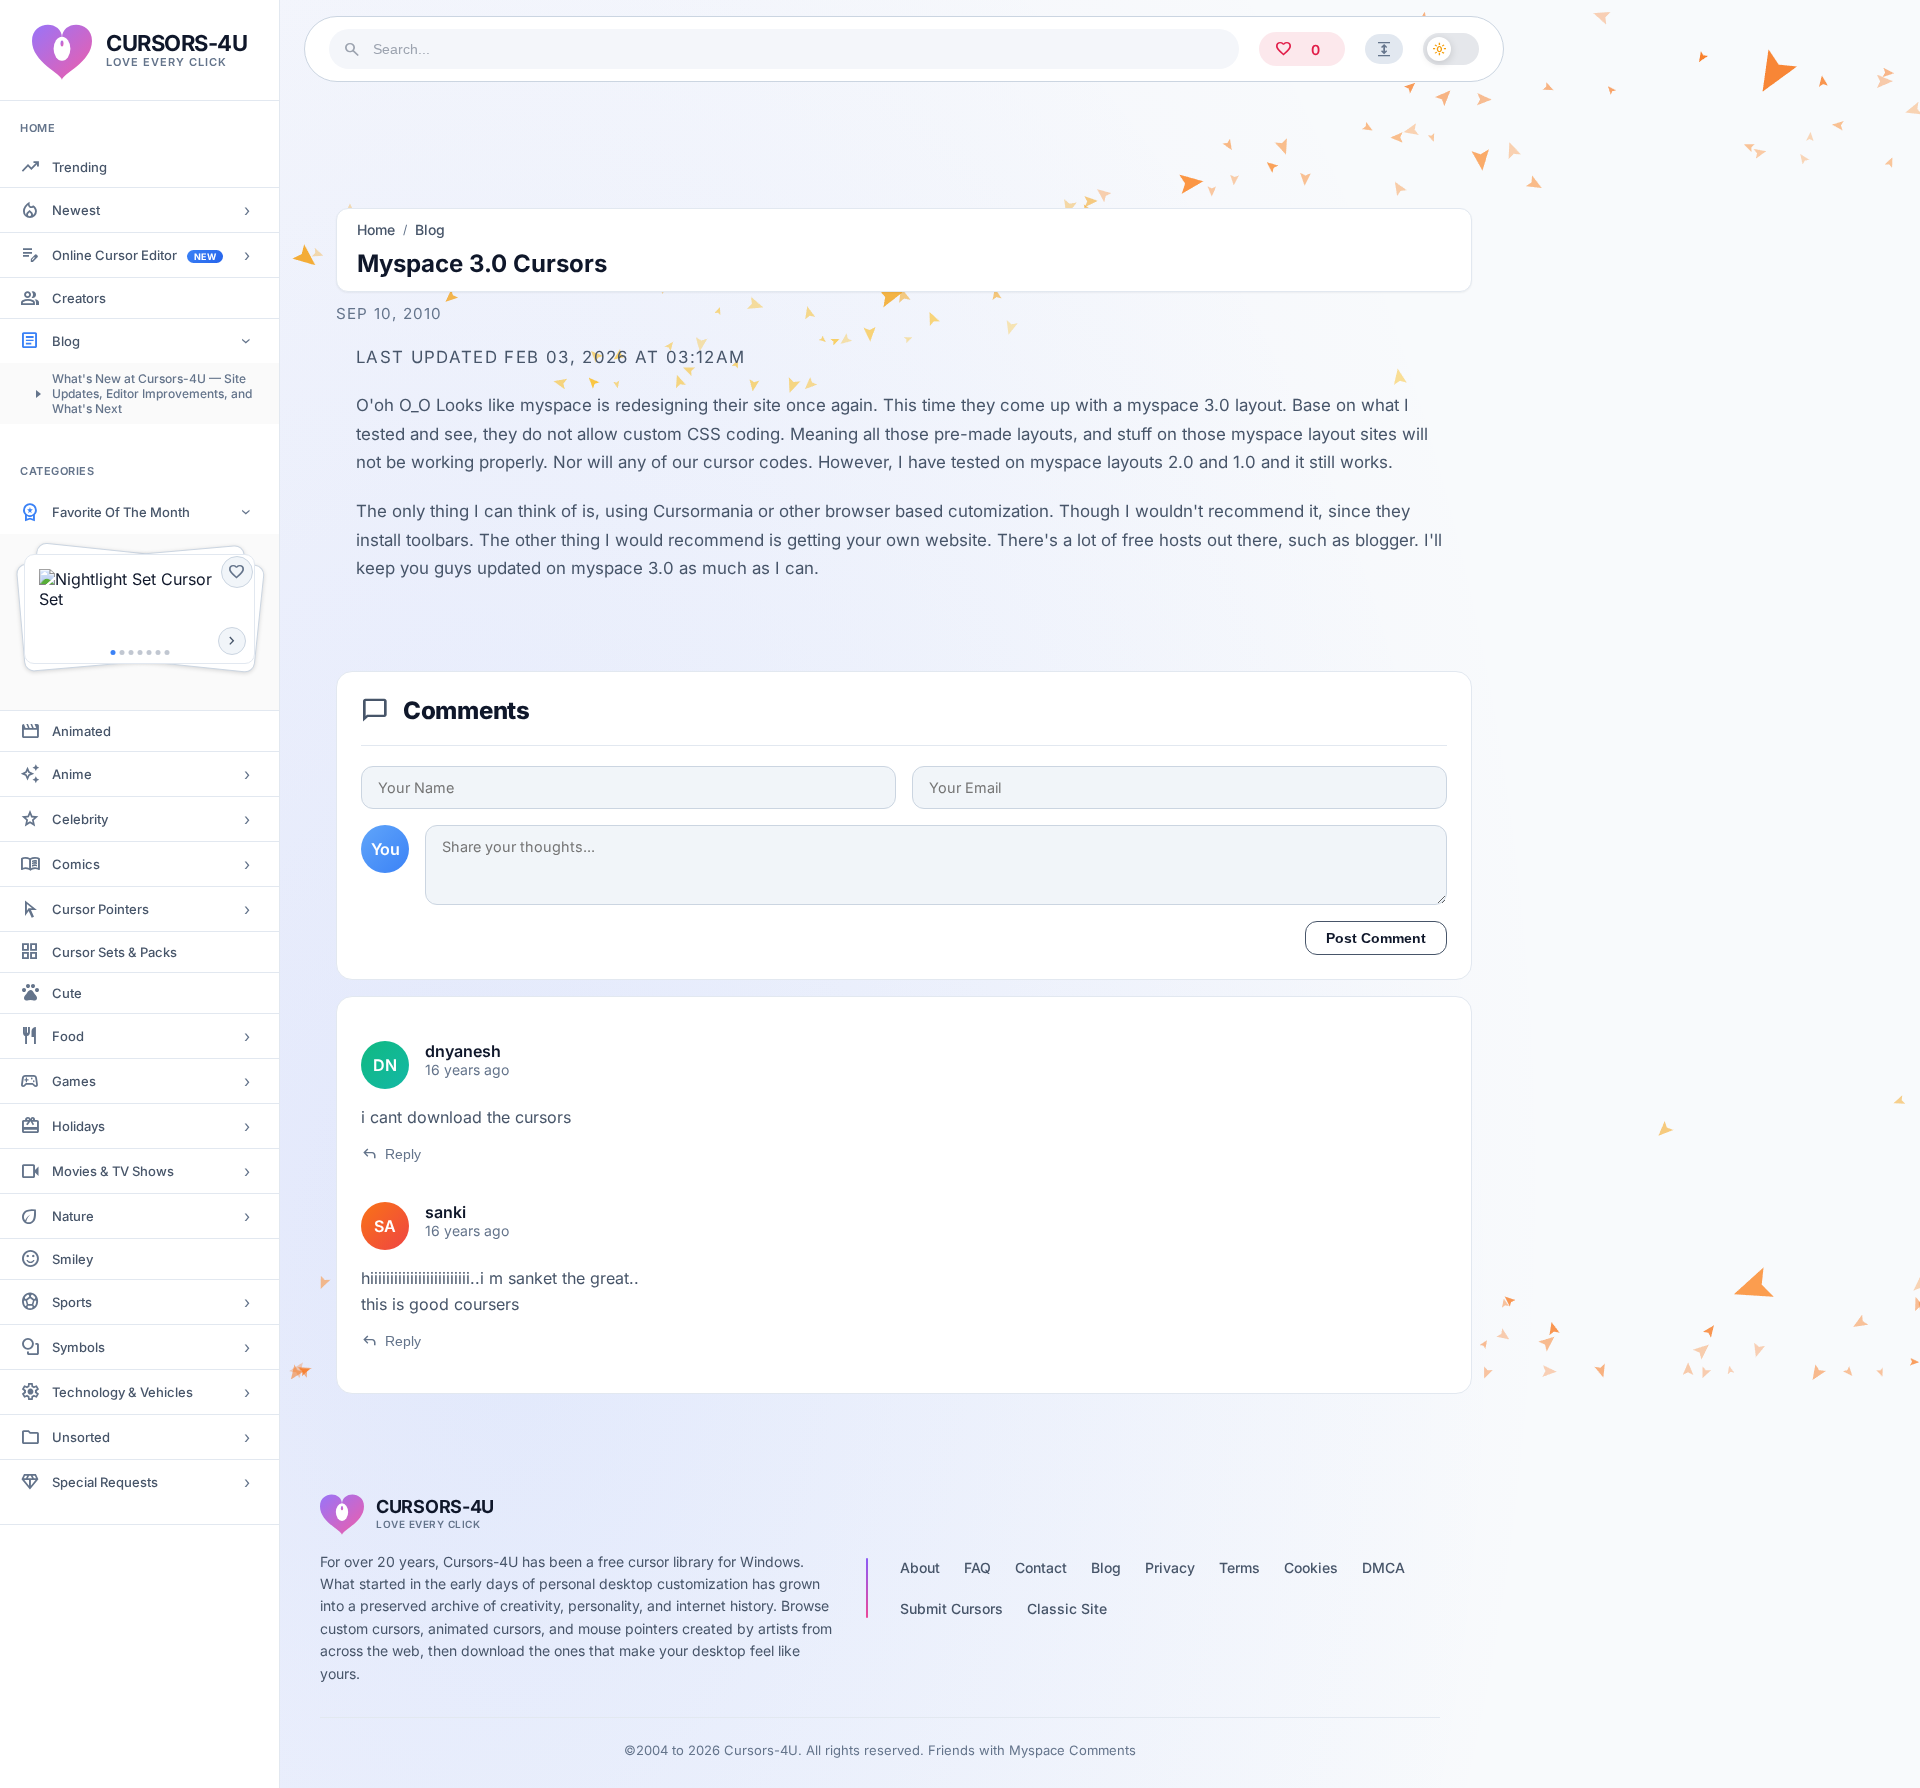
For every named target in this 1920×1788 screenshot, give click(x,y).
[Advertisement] (904, 139)
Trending (79, 167)
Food (68, 1036)
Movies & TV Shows (113, 1171)
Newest (76, 210)
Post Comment (1376, 938)
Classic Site (1067, 1608)
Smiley (72, 1259)
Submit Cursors (951, 1608)
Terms (1239, 1567)
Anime (72, 774)
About (920, 1567)
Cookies (1311, 1567)
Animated (81, 731)
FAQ (977, 1567)
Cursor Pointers (100, 909)
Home (376, 229)
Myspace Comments (1072, 1750)
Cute (67, 993)
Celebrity (80, 819)
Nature (73, 1216)
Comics (76, 864)
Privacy (1170, 1567)
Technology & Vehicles (122, 1392)
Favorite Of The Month (121, 512)
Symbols (78, 1347)
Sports (72, 1302)
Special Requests (105, 1482)
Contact (1041, 1567)
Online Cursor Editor (134, 255)
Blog (66, 341)
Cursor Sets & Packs (114, 952)
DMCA (1383, 1567)
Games (74, 1081)
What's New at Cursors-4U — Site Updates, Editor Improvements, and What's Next (152, 393)
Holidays (78, 1126)
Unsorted (81, 1437)
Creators (79, 298)
